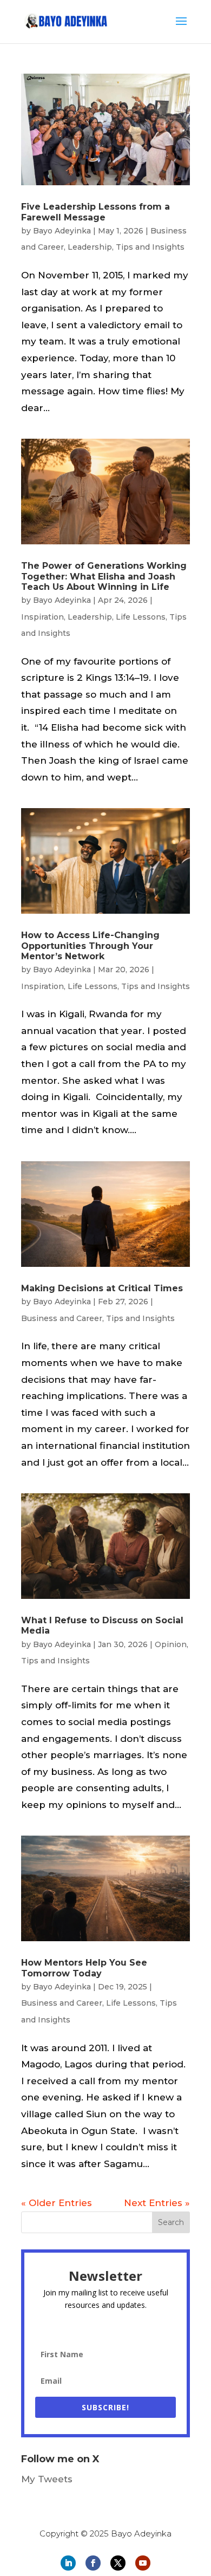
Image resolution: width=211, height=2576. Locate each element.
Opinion (171, 1644)
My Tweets (47, 2479)
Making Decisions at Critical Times (102, 1288)
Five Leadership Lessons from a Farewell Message (95, 212)
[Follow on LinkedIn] (68, 2563)
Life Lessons (141, 617)
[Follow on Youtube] (143, 2563)
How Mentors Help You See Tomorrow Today (84, 1968)
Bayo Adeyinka (62, 231)
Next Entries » (157, 2203)
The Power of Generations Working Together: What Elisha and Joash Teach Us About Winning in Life (104, 576)
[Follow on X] (118, 2563)
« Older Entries (57, 2203)
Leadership (90, 247)
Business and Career (62, 1318)
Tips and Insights (150, 247)
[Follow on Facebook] (93, 2563)
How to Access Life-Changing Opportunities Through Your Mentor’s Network (90, 945)
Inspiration (42, 617)
